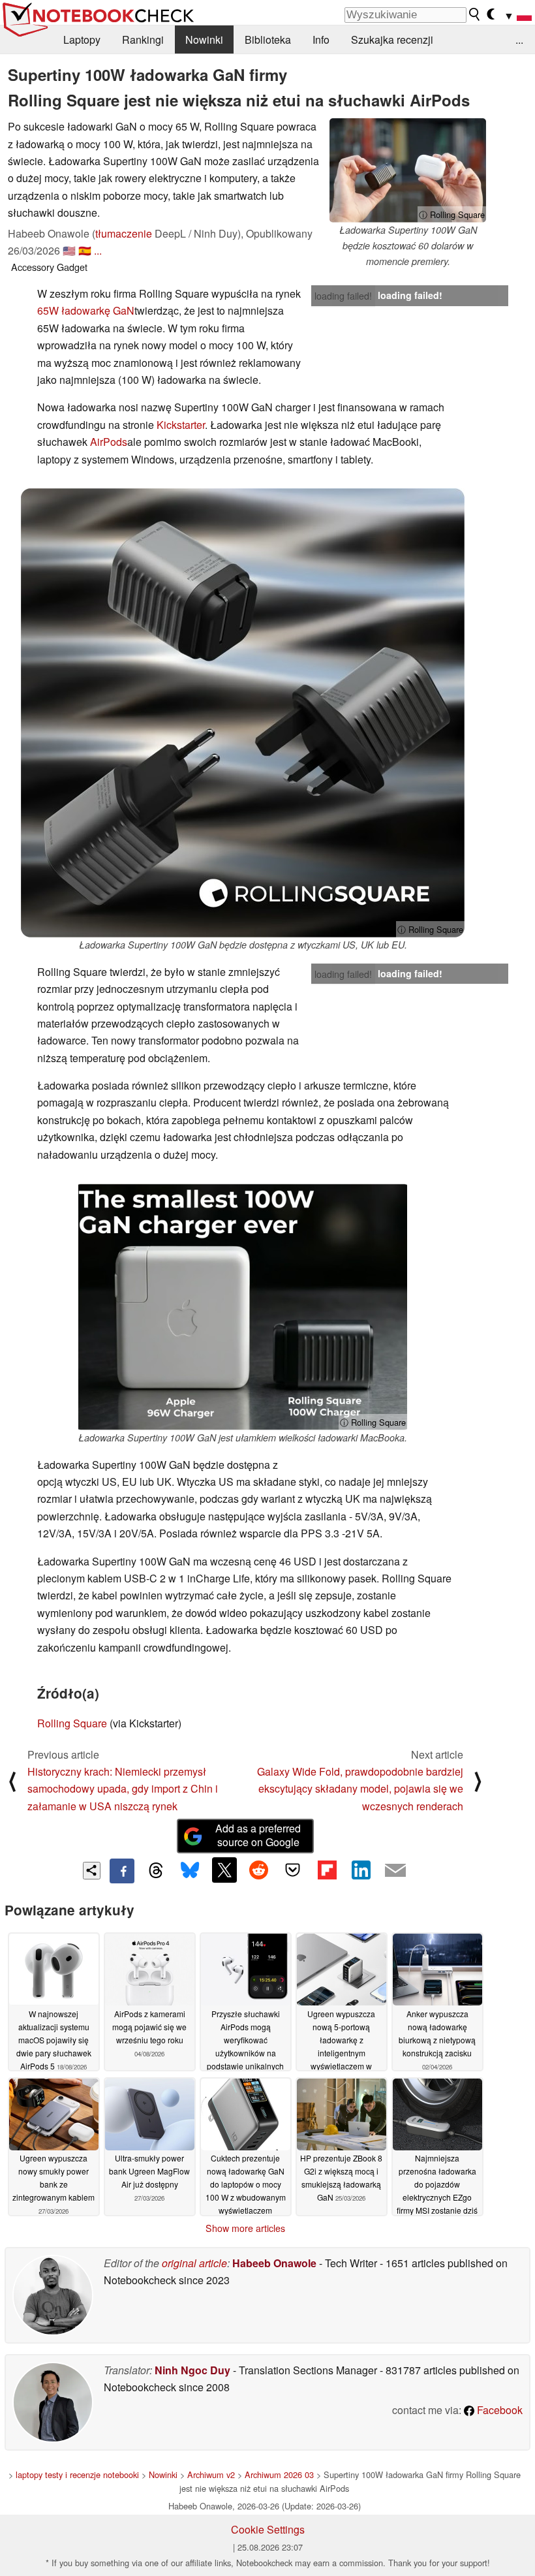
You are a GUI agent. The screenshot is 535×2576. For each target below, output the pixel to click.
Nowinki (204, 39)
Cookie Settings (268, 2529)
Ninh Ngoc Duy (192, 2370)
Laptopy (82, 39)
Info (321, 39)
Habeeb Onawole (274, 2263)
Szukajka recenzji (392, 39)
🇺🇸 (69, 250)
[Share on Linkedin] (361, 1870)
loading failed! (343, 296)
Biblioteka (268, 39)
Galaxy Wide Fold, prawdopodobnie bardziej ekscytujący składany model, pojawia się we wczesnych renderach (360, 1789)
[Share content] (92, 1871)
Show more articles (245, 2228)
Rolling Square (72, 1723)
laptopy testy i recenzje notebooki (77, 2474)
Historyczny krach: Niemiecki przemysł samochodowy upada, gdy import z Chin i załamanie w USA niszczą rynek (123, 1789)
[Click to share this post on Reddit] (258, 1870)
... (519, 39)
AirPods (109, 442)
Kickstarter (181, 425)
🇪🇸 (85, 250)
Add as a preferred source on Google (258, 1835)
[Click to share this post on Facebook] (122, 1871)
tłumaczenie (124, 233)
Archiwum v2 (211, 2474)
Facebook (498, 2410)
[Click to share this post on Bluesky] (190, 1871)
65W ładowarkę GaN (86, 310)
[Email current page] (395, 1871)
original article (194, 2263)
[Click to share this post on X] (224, 1870)
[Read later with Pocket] (293, 1870)
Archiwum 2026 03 (279, 2474)
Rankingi (143, 39)
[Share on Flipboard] (327, 1870)
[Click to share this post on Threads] (156, 1871)
